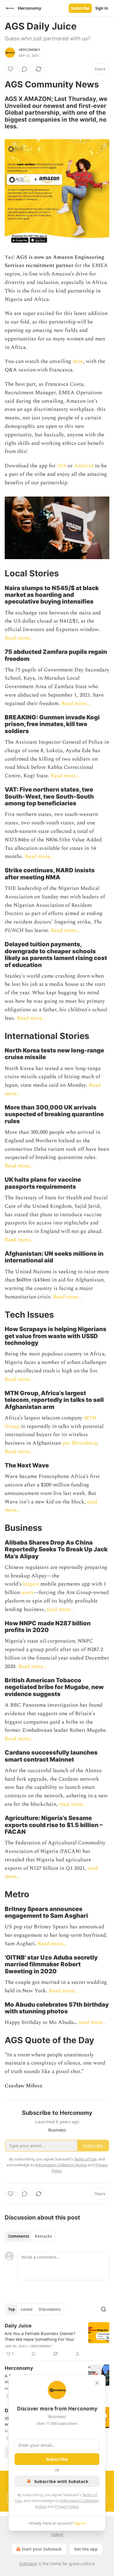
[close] (97, 2383)
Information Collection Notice (61, 2165)
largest (31, 1584)
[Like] (11, 69)
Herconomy (30, 50)
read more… (60, 1609)
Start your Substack (42, 2549)
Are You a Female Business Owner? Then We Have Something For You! (40, 2336)
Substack (28, 2564)
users (27, 1592)
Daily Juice (18, 2326)
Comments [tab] (19, 2236)
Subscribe (80, 8)
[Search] (103, 2309)
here (78, 361)
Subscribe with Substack (61, 2481)
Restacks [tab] (43, 2236)
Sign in (102, 8)
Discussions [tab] (50, 2309)
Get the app (86, 2549)
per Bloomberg (80, 1443)
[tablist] (30, 2236)
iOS (62, 466)
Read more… (19, 638)
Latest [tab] (27, 2309)
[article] (57, 2340)
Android (84, 466)
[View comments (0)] (25, 69)
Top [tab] (12, 2309)
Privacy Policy (67, 2506)
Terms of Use (85, 2159)
